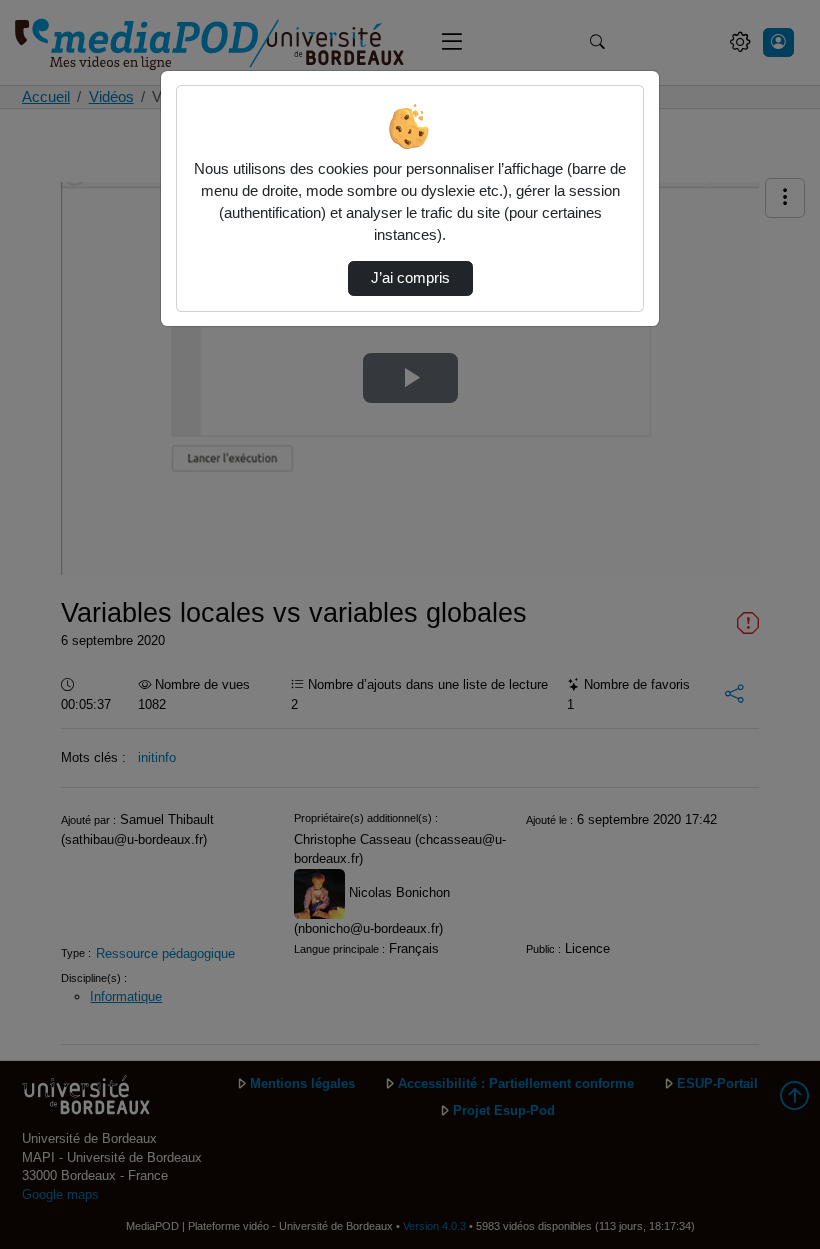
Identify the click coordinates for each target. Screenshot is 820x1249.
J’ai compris (410, 278)
